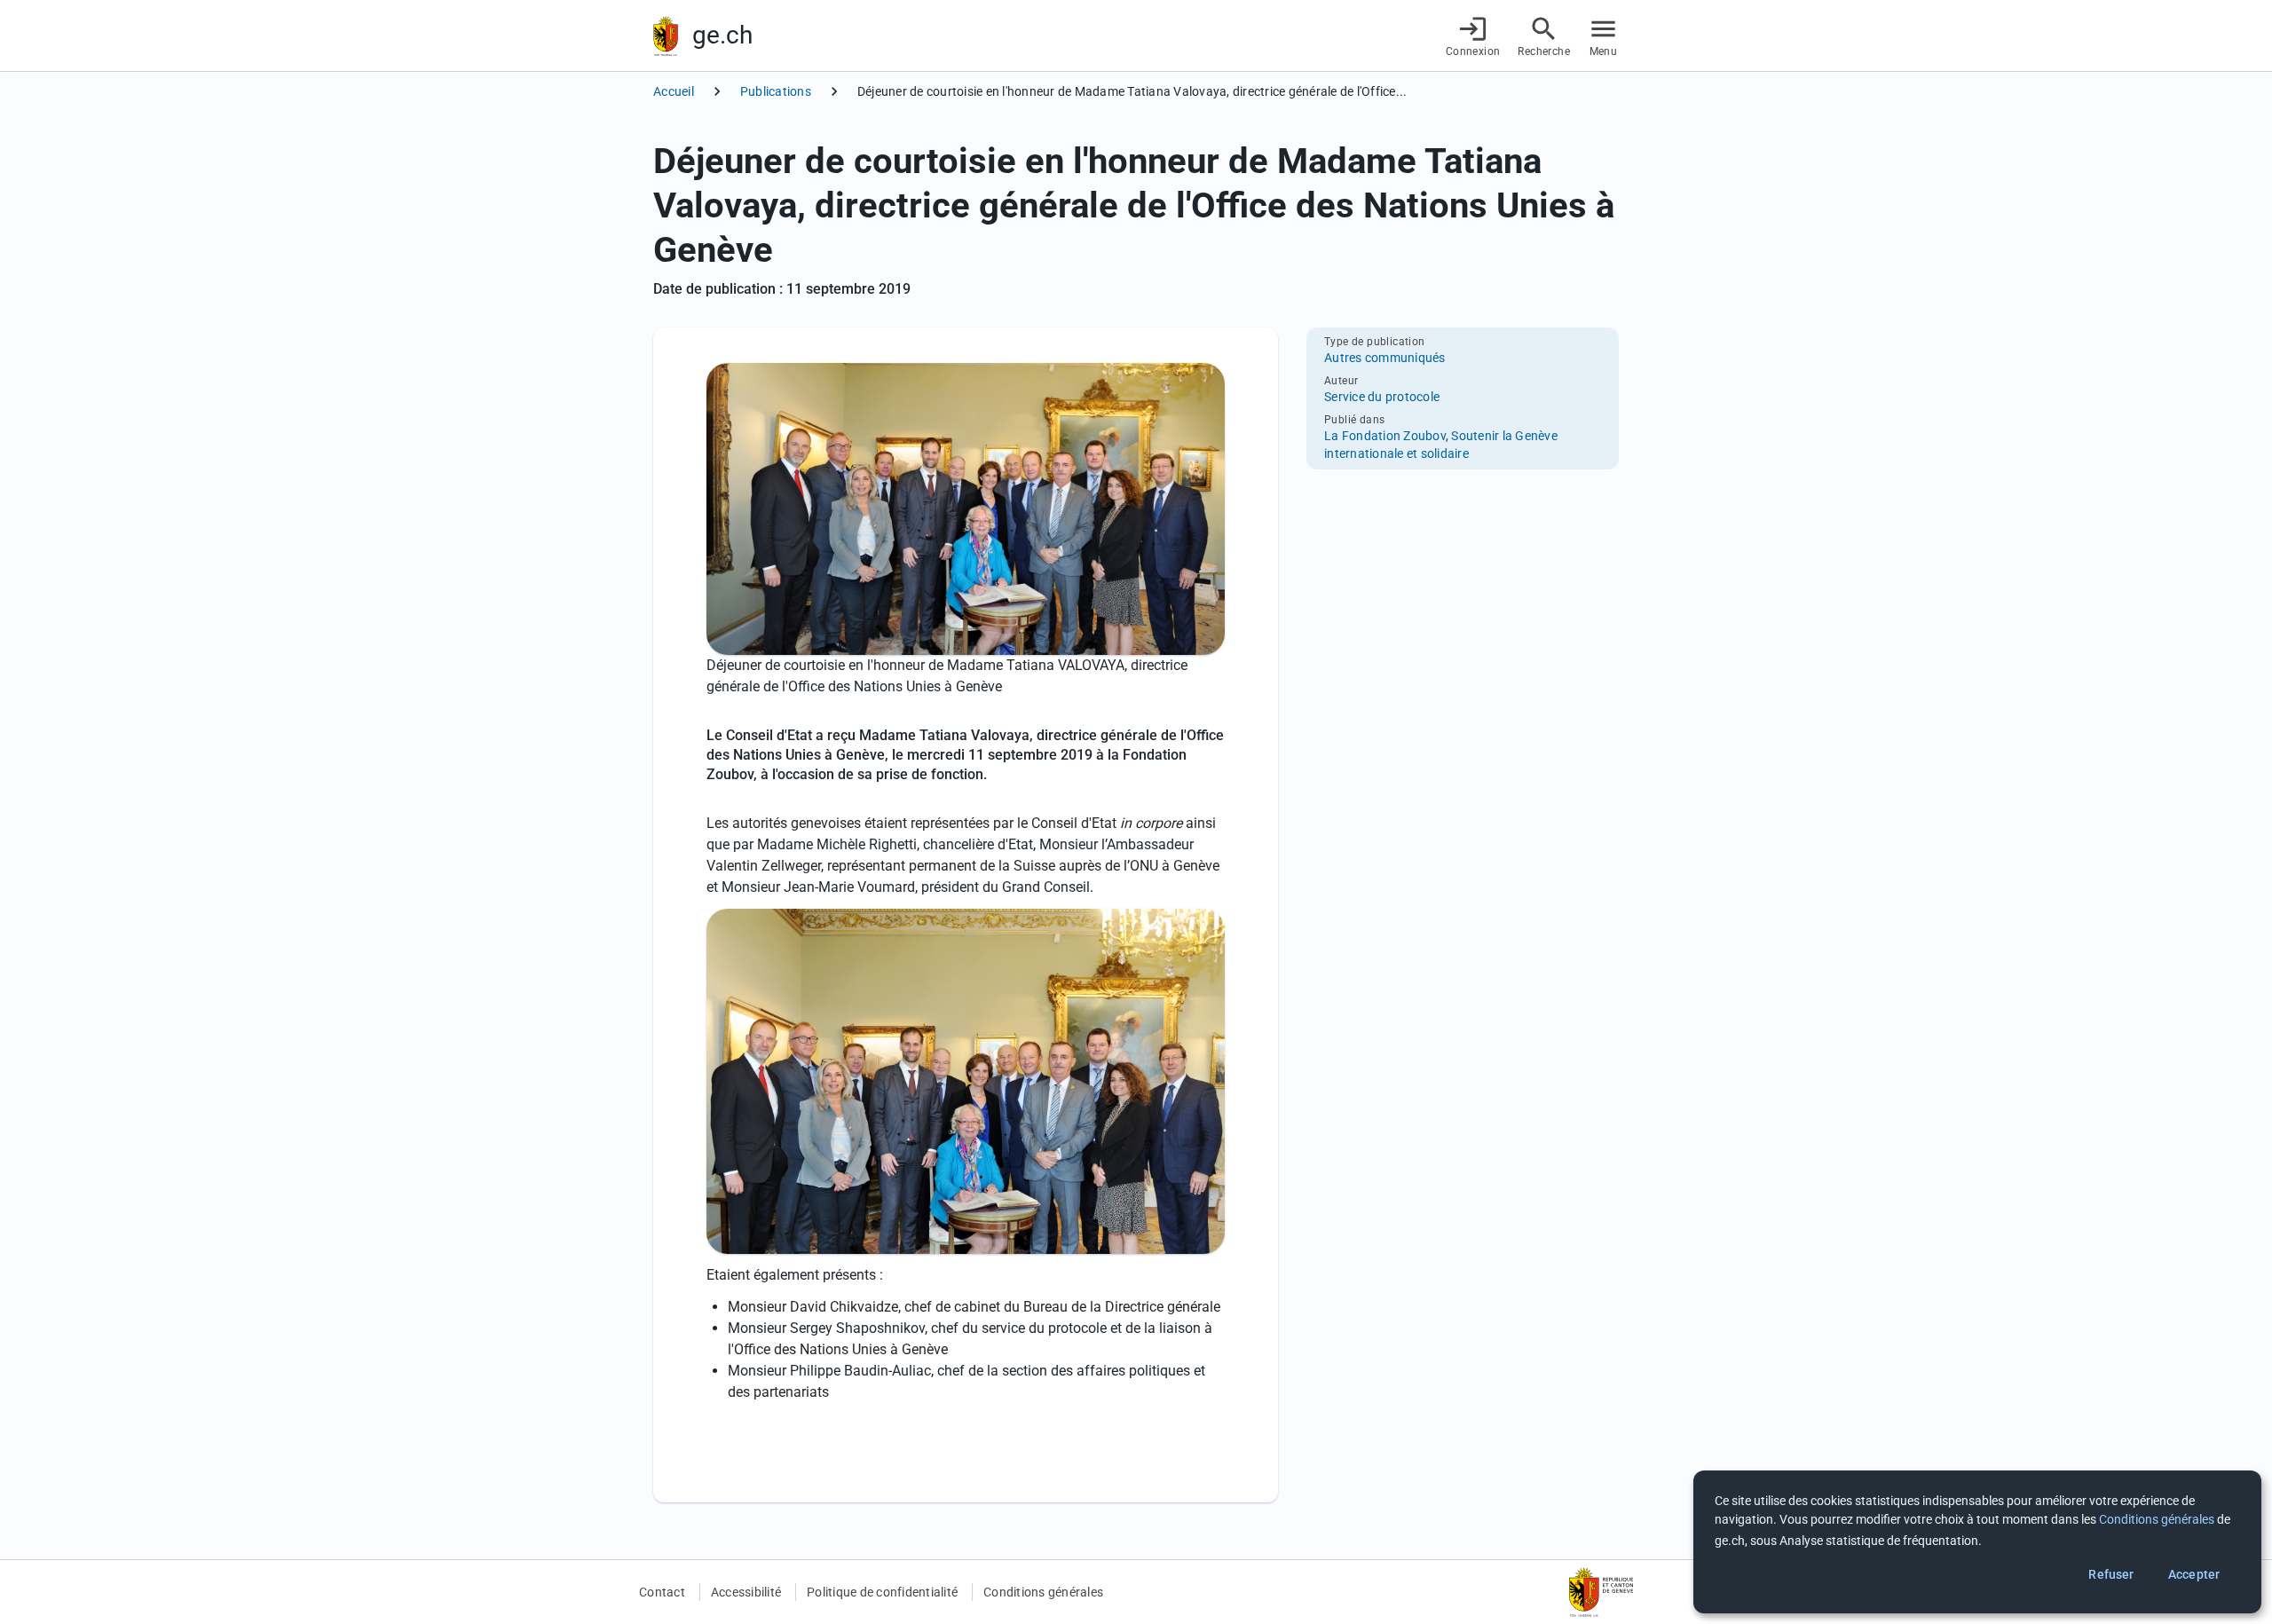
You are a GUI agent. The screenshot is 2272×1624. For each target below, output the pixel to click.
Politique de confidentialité (882, 1592)
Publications (776, 91)
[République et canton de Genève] (666, 36)
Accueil (674, 91)
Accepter (2194, 1574)
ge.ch (722, 35)
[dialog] (1977, 1542)
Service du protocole (1382, 397)
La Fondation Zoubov (1385, 436)
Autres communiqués (1385, 358)
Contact (662, 1592)
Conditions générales (1043, 1592)
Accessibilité (746, 1592)
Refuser (2111, 1574)
